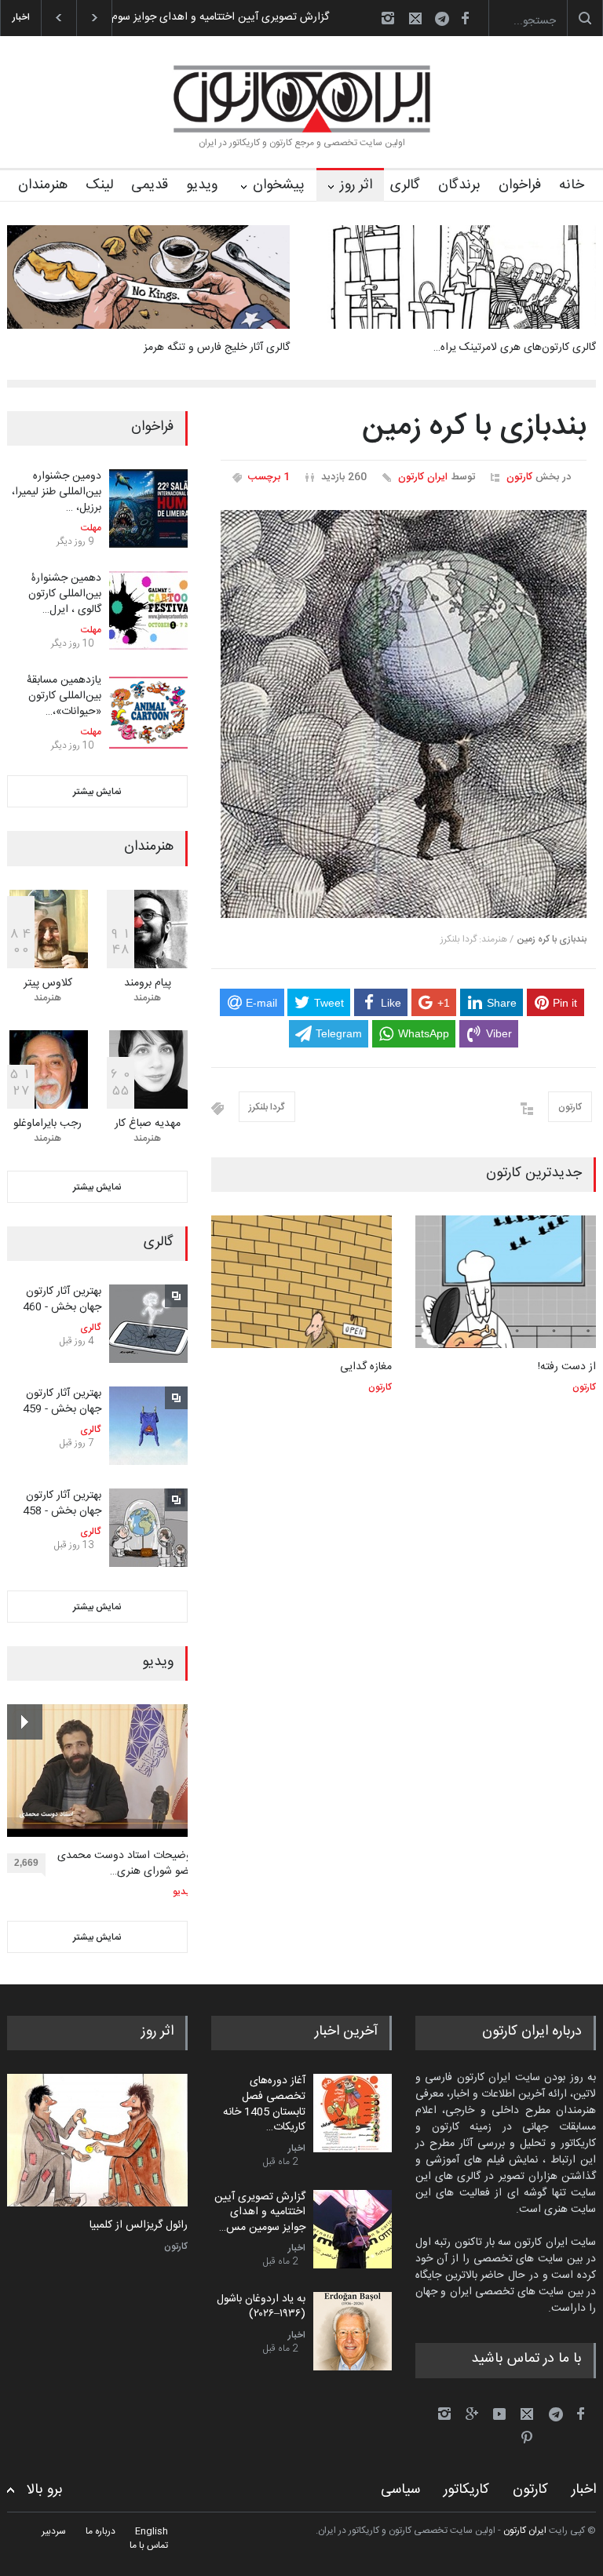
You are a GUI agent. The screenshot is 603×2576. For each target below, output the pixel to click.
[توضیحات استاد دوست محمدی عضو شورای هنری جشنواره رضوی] (101, 1771)
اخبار (297, 2148)
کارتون (519, 477)
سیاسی (400, 2490)
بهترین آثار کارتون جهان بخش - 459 (62, 1401)
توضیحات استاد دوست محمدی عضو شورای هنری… (126, 1864)
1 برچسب (269, 477)
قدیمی (150, 185)
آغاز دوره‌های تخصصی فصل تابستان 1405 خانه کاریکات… (264, 2104)
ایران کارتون (423, 477)
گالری (405, 185)
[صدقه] (97, 2140)
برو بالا (45, 2490)
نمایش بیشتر (97, 792)
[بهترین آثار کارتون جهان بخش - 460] (148, 1324)
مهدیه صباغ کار (148, 1124)
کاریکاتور (466, 2490)
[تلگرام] (447, 21)
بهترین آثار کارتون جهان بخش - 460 (62, 1299)
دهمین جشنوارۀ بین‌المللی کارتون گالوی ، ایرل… (65, 594)
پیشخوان (279, 185)
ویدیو (202, 185)
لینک (99, 185)
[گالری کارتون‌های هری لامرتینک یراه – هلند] (455, 277)
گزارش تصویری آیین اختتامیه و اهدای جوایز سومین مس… (260, 2212)
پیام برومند (148, 983)
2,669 (26, 1863)
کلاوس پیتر (48, 983)
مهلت (91, 528)
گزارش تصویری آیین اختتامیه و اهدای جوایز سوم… (217, 17)
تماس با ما (149, 2545)
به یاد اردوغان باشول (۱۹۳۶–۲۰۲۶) (261, 2307)
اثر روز (356, 185)
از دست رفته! (567, 1367)
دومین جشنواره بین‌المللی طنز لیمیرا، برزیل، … (57, 492)
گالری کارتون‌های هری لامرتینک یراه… (515, 348)
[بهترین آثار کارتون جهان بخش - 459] (148, 1426)
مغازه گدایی (366, 1367)
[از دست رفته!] (506, 1282)
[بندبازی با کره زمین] (404, 714)
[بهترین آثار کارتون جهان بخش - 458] (148, 1528)
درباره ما (100, 2531)
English (152, 2531)
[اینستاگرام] (388, 18)
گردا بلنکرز (267, 1107)
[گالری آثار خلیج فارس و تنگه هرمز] (148, 277)
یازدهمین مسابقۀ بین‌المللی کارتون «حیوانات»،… (64, 696)
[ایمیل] (415, 18)
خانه (572, 185)
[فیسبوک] (465, 18)
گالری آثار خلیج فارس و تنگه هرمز (217, 348)
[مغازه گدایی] (301, 1282)
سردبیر (54, 2531)
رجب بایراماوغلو (48, 1124)
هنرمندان (43, 185)
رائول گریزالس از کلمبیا (139, 2226)
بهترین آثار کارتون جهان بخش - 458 (62, 1503)
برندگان (459, 185)
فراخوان (520, 185)
